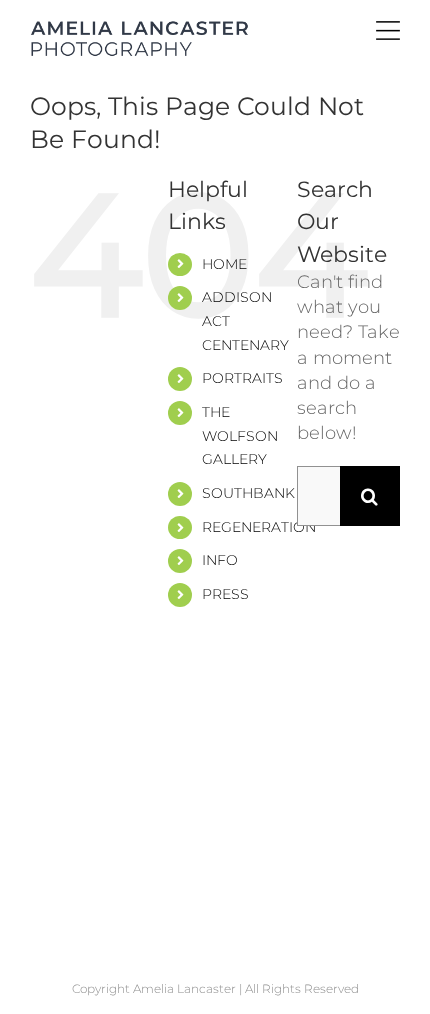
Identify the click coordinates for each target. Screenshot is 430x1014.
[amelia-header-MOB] (140, 29)
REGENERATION (259, 527)
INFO (220, 560)
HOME (224, 264)
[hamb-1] (388, 30)
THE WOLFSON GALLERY (240, 436)
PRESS (225, 594)
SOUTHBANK (248, 493)
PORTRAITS (242, 378)
